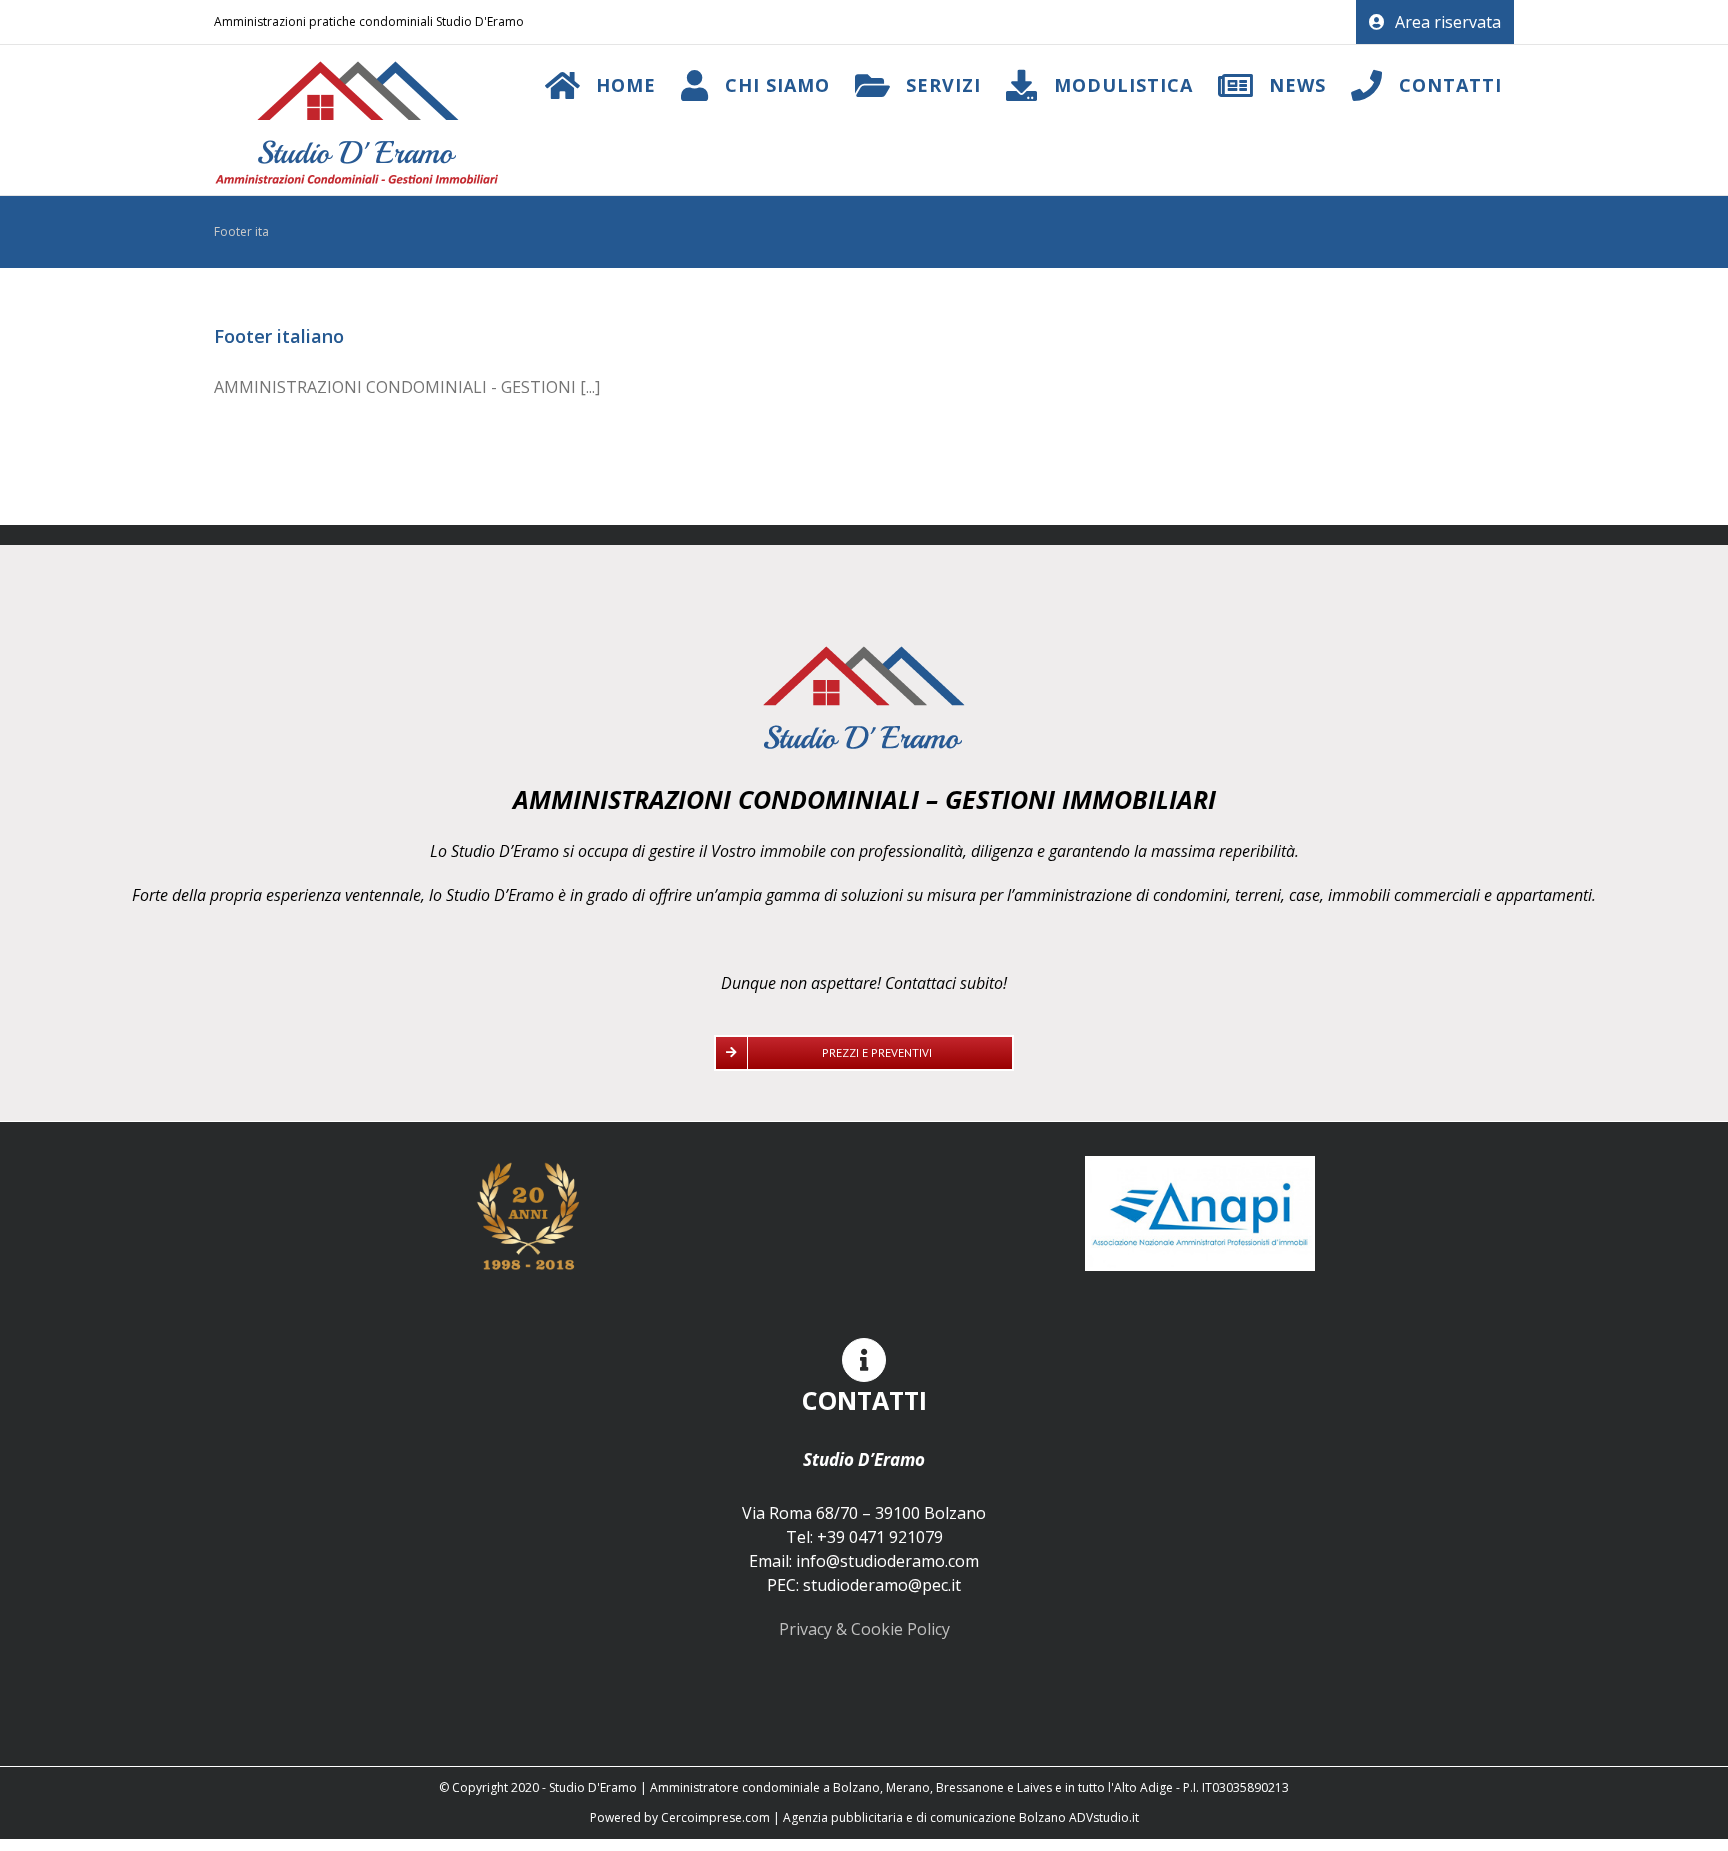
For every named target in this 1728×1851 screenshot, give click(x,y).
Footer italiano (279, 336)
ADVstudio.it (1104, 1817)
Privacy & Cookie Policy (864, 1629)
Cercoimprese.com (715, 1817)
